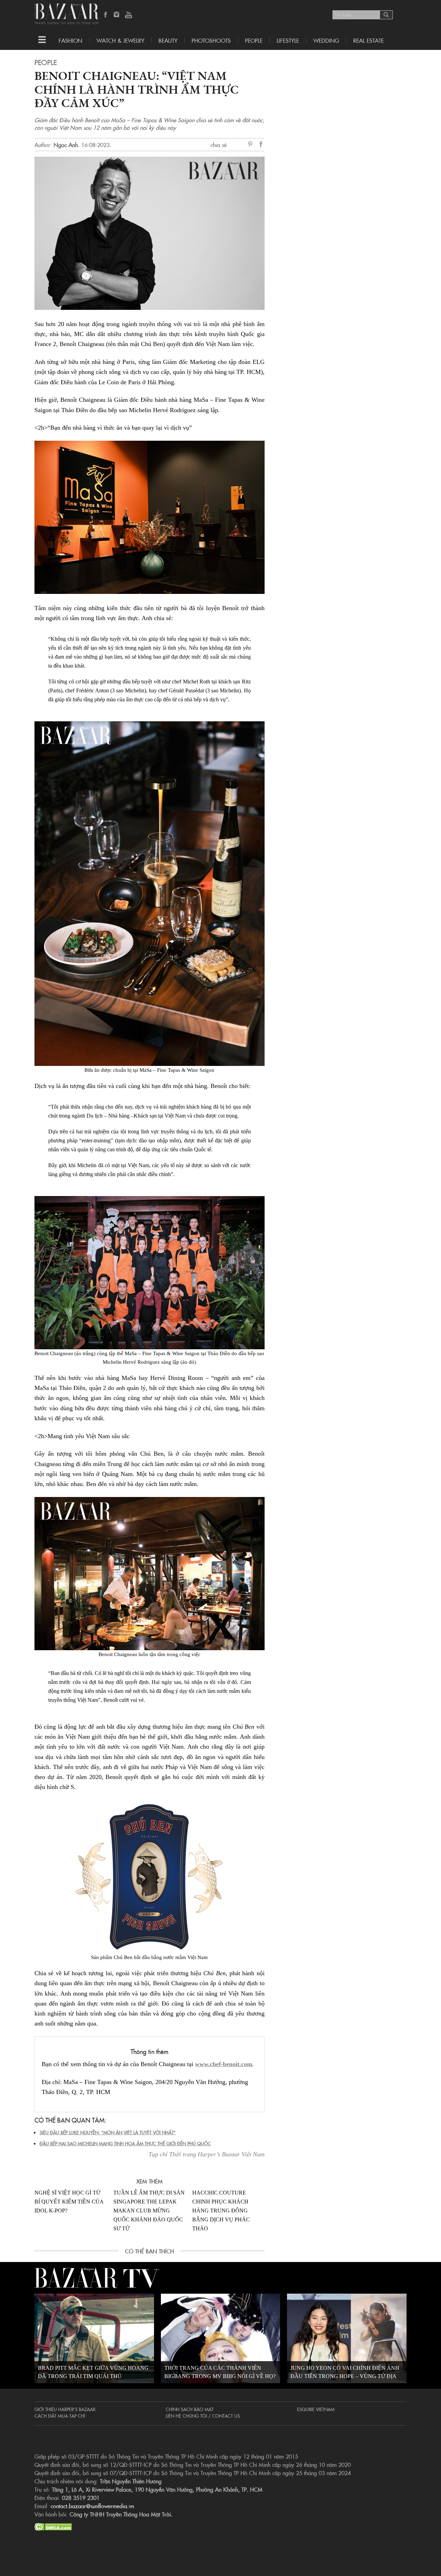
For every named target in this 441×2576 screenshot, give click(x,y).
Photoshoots (211, 40)
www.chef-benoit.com (224, 2064)
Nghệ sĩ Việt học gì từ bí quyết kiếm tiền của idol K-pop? (69, 2202)
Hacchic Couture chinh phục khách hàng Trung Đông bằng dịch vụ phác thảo (221, 2211)
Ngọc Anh (66, 145)
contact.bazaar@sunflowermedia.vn (92, 2506)
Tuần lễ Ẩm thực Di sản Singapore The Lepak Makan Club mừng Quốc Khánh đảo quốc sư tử (149, 2211)
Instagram (117, 15)
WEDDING (326, 40)
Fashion (70, 40)
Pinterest (252, 145)
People (254, 40)
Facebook (106, 15)
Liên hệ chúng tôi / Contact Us (203, 2416)
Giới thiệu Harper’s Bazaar (65, 2409)
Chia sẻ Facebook (261, 145)
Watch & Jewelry (120, 40)
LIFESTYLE (288, 40)
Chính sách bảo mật (190, 2409)
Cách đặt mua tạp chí (60, 2416)
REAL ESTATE (368, 40)
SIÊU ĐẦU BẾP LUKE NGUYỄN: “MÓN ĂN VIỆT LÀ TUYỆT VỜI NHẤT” (108, 2132)
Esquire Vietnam (316, 2409)
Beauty (168, 40)
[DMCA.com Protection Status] (53, 2526)
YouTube (129, 15)
